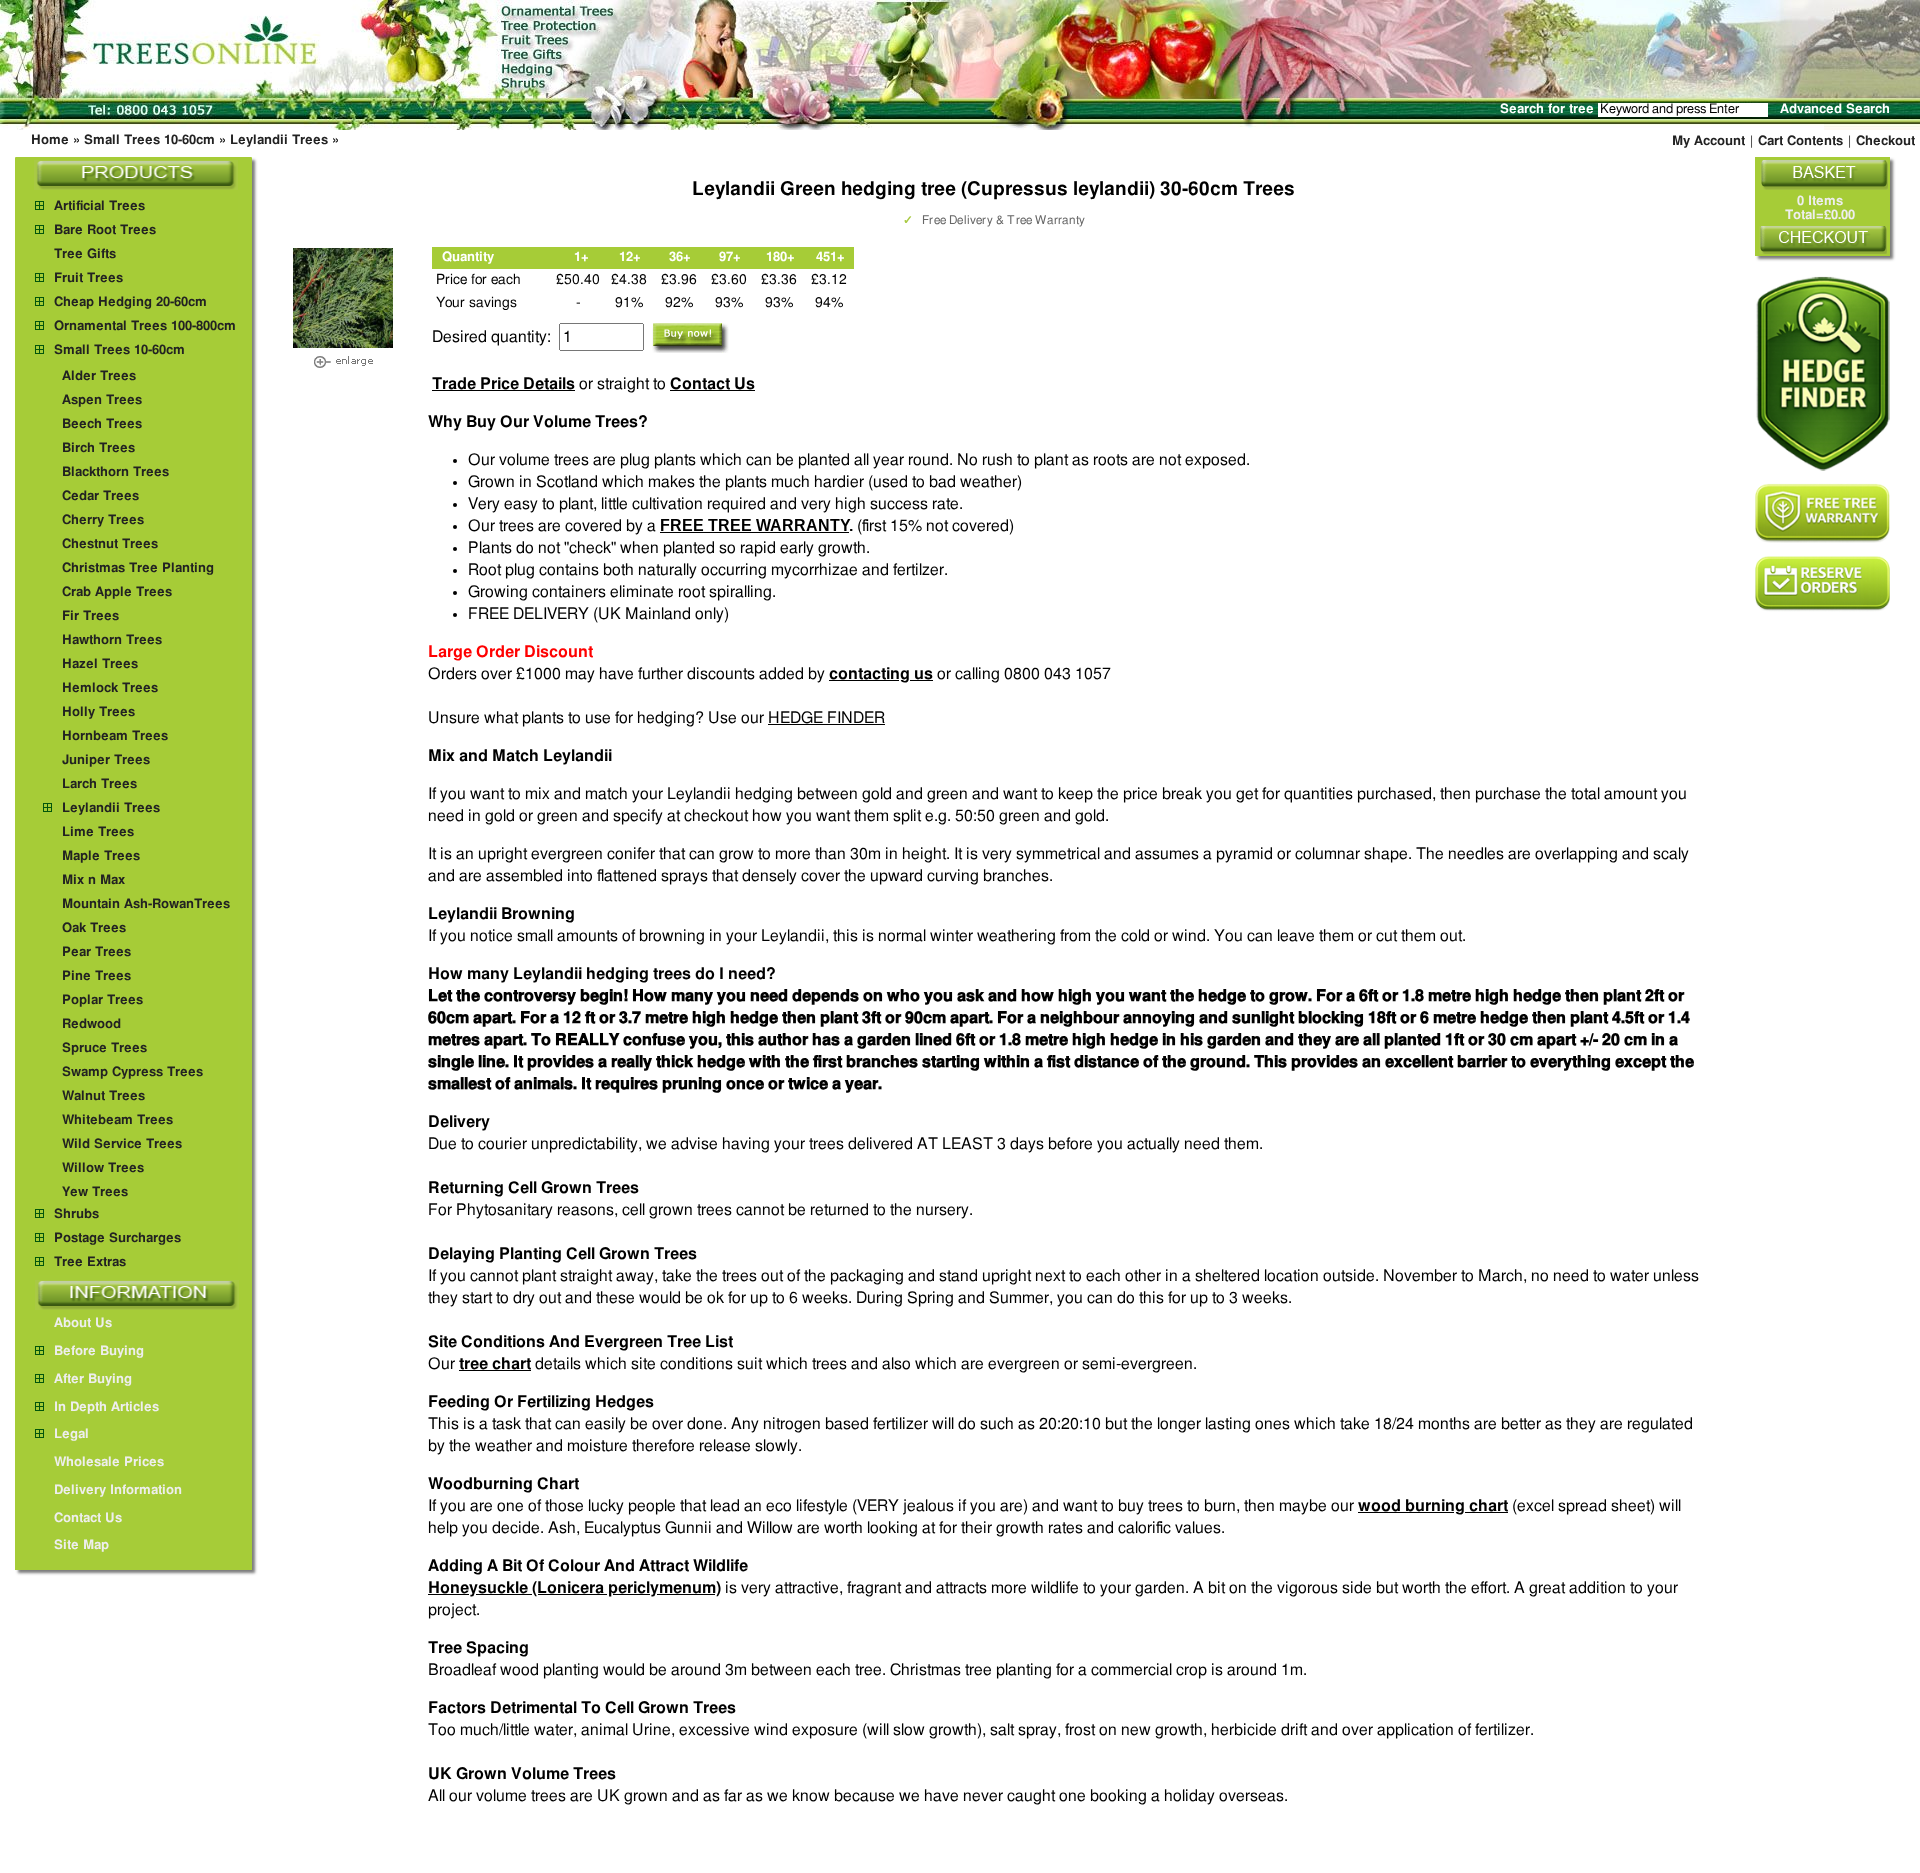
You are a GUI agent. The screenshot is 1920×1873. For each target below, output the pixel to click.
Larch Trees (99, 784)
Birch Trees (98, 448)
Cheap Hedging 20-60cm (130, 302)
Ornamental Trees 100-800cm (145, 326)
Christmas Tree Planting (138, 568)
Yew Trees (95, 1192)
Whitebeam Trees (117, 1120)
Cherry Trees (103, 520)
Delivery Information (118, 1490)
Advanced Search (1835, 109)
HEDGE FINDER (826, 718)
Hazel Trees (100, 664)
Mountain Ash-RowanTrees (146, 904)
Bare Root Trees (105, 230)
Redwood (91, 1024)
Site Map (81, 1545)
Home (50, 140)
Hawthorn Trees (112, 640)
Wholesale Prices (109, 1462)
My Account (1708, 141)
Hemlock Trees (110, 688)
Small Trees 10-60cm (149, 140)
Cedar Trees (100, 496)
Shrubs (76, 1214)
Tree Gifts (85, 254)
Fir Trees (90, 616)
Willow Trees (103, 1168)
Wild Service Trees (122, 1144)
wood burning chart (1433, 1506)
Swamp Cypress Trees (132, 1072)
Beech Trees (102, 424)
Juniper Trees (106, 760)
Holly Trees (98, 712)
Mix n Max (93, 880)
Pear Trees (96, 952)
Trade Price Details (503, 384)
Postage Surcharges (117, 1238)
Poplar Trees (102, 1000)
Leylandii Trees (279, 140)
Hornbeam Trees (115, 736)
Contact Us (712, 384)
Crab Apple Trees (117, 592)
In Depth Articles (106, 1407)
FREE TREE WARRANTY (754, 525)
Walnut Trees (103, 1096)
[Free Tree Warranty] (1822, 513)
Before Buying (99, 1351)
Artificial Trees (99, 206)
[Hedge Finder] (1822, 373)
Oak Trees (94, 928)
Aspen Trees (102, 400)
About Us (83, 1323)
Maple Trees (101, 856)
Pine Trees (96, 976)
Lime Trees (98, 832)
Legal (71, 1434)
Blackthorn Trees (115, 472)
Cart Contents (1800, 141)
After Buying (93, 1379)
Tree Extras (90, 1262)
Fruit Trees (88, 278)
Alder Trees (99, 376)
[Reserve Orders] (1822, 583)
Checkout (1885, 141)
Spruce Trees (104, 1048)
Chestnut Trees (110, 544)
